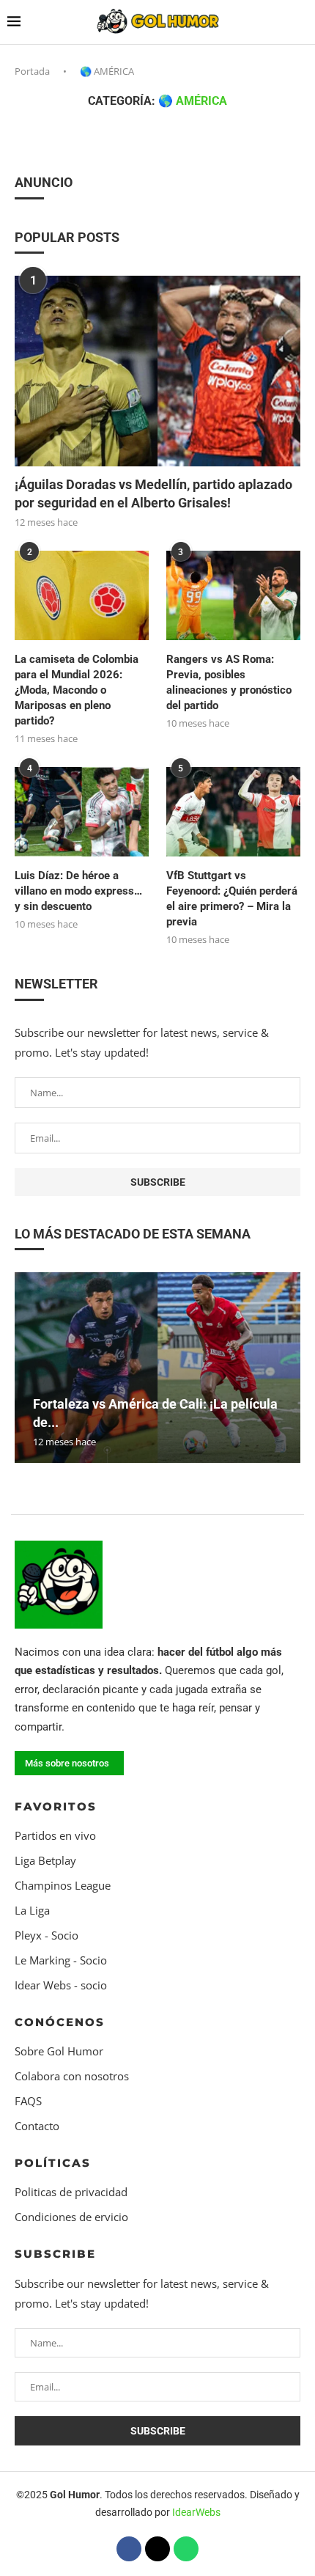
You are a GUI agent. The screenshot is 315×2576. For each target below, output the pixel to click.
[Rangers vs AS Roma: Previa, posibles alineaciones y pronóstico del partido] (233, 595)
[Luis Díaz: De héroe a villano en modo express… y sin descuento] (82, 812)
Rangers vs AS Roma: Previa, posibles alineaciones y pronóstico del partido (229, 682)
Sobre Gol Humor (59, 2051)
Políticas (53, 2163)
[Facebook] (129, 2549)
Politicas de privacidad (71, 2192)
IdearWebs (196, 2512)
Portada (32, 71)
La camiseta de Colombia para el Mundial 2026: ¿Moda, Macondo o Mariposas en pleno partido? (77, 690)
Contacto (37, 2126)
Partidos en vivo (55, 1836)
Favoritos (56, 1806)
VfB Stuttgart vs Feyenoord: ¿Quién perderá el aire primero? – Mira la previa (232, 899)
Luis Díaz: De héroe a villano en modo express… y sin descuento (78, 891)
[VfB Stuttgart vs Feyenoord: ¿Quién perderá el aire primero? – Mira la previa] (233, 812)
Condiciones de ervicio (71, 2217)
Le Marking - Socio (61, 1960)
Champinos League (63, 1886)
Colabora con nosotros (72, 2076)
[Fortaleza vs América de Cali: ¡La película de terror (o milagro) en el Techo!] (157, 1368)
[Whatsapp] (186, 2549)
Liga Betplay (45, 1861)
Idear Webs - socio (61, 1985)
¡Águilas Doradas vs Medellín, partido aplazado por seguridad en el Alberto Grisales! (153, 493)
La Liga (32, 1911)
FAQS (28, 2101)
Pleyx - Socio (47, 1935)
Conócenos (60, 2022)
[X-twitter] (157, 2549)
